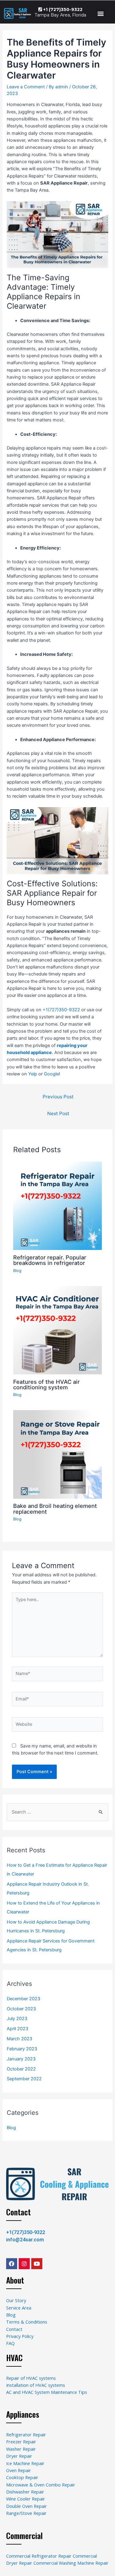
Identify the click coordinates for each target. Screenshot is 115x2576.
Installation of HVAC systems (36, 2385)
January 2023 (21, 2059)
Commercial (24, 2536)
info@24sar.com (25, 2240)
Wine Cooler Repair (26, 2499)
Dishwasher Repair (25, 2492)
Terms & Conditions (27, 2322)
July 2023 (17, 2019)
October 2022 (21, 2069)
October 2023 (21, 2009)
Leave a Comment (26, 87)
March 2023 (19, 2039)
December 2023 (23, 1999)
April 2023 (17, 2029)
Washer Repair (21, 2449)
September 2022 (24, 2079)
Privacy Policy (20, 2336)
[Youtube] (37, 2264)
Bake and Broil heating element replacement (55, 1508)
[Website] (57, 1725)
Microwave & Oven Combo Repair (41, 2485)
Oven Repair (19, 2470)
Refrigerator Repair (26, 2435)
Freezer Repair (21, 2442)
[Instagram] (24, 2264)
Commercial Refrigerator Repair (39, 2556)
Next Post (58, 1113)
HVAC (14, 2358)
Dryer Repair (19, 2456)
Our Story (16, 2300)
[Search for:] (57, 1812)
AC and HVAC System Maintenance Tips (47, 2392)
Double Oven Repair (27, 2506)
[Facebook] (12, 2264)
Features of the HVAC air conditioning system (46, 1384)
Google (51, 1074)
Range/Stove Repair (26, 2513)
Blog (17, 1271)
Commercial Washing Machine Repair (71, 2563)
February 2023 (22, 2049)
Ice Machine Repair (25, 2463)
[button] (101, 13)
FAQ (10, 2343)
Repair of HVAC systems (31, 2378)
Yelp (33, 1074)
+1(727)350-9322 (61, 1010)
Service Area (19, 2308)
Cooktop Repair (22, 2477)
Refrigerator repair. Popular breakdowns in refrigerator (50, 1260)
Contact (18, 2212)
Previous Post (58, 1097)
